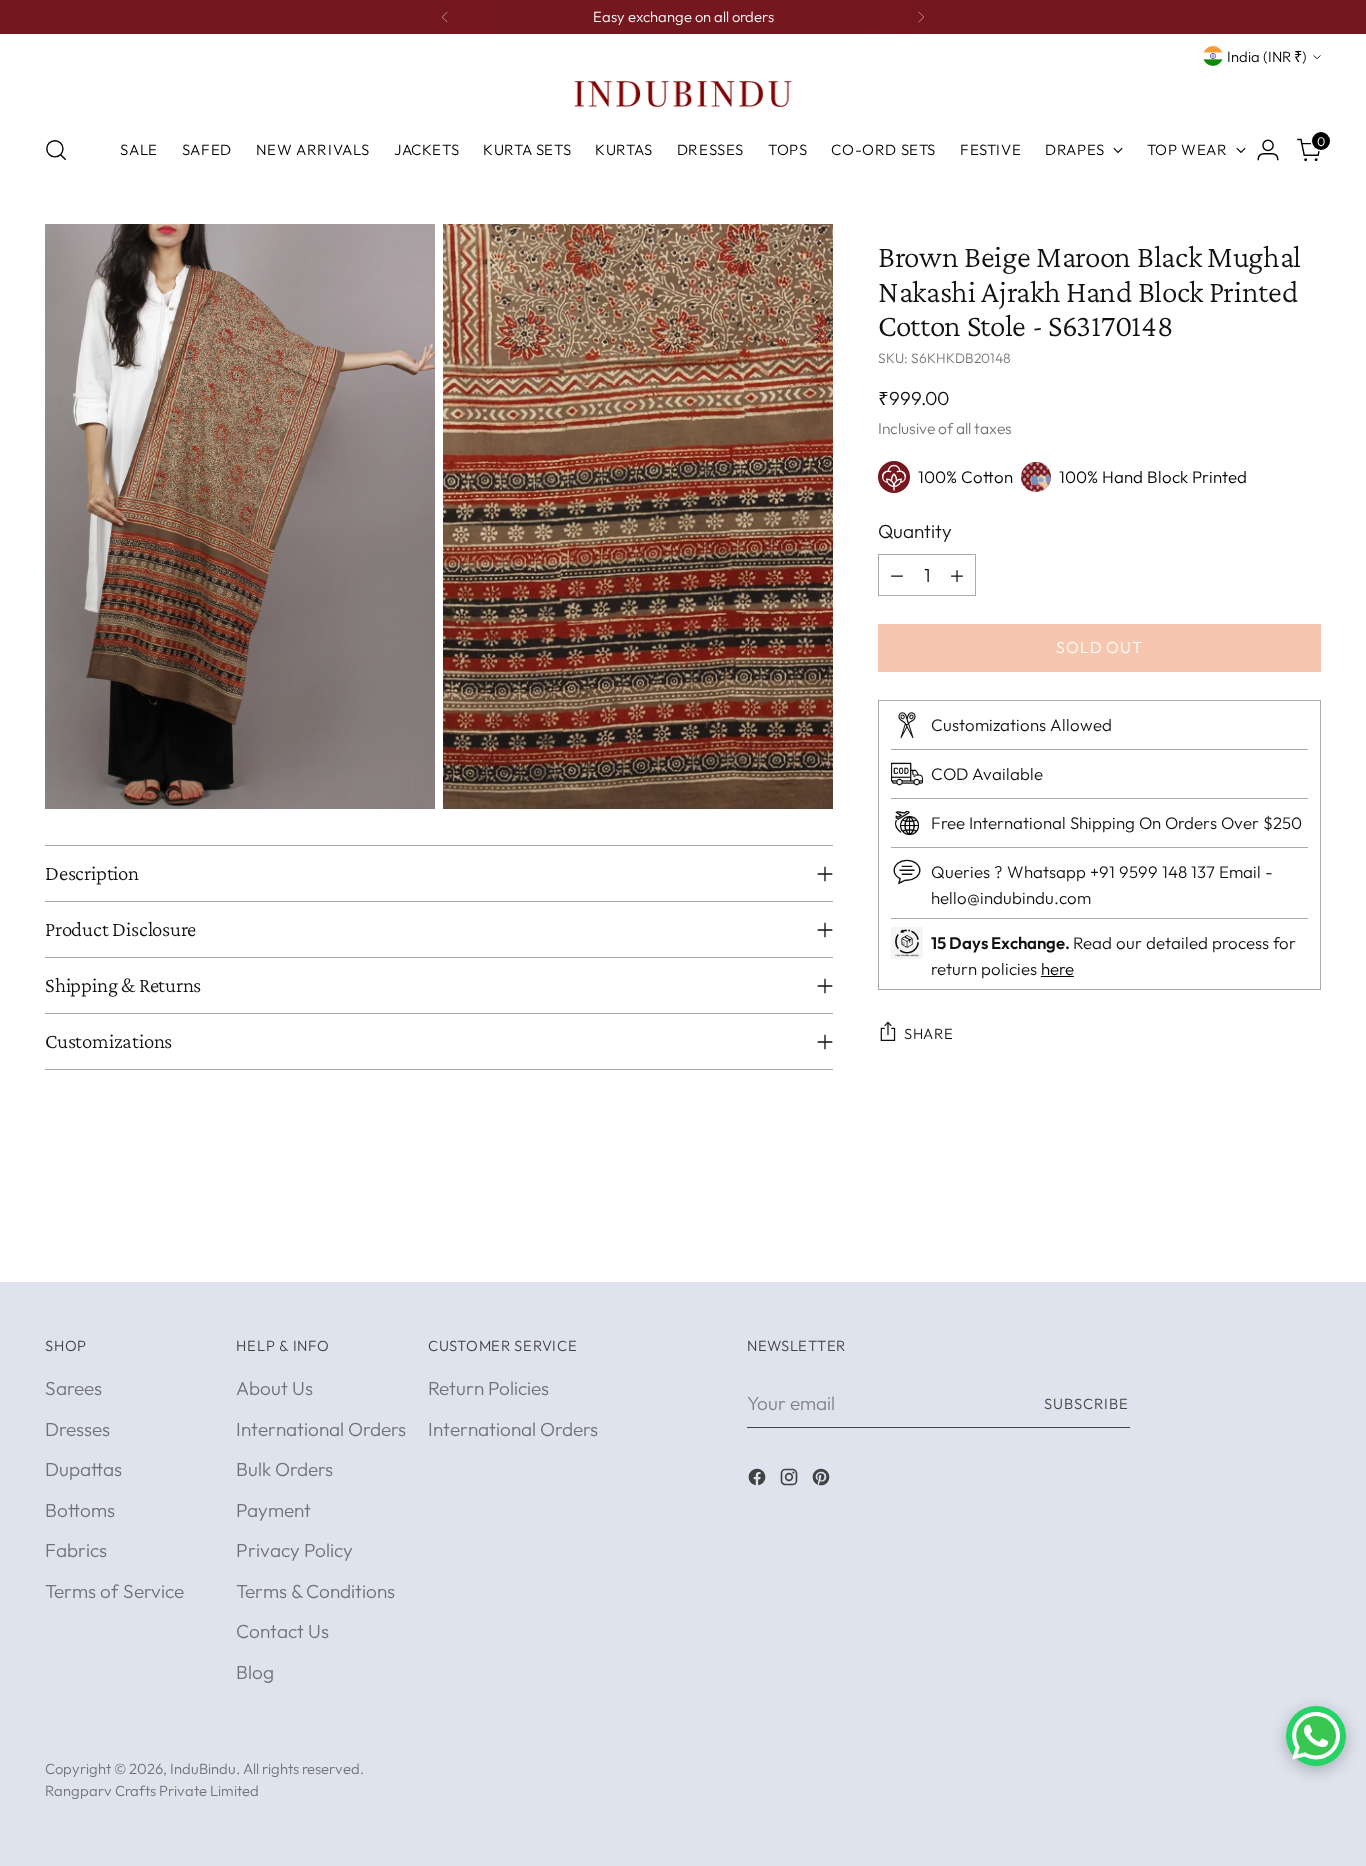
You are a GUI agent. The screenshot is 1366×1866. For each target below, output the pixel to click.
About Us (274, 1388)
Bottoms (80, 1510)
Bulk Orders (284, 1469)
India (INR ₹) (1267, 56)
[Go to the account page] (1268, 150)
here (1057, 967)
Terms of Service (114, 1591)
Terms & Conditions (315, 1591)
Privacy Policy (294, 1550)
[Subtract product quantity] (897, 575)
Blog (255, 1672)
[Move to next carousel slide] (1304, 1244)
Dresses (77, 1429)
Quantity (915, 531)
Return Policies (488, 1388)
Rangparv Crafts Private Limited (152, 1790)
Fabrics (76, 1550)
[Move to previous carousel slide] (1258, 1245)
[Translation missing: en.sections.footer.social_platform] (759, 1480)
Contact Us (282, 1631)
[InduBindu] (683, 93)
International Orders (321, 1429)
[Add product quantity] (957, 575)
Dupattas (83, 1469)
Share (929, 1033)
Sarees (73, 1388)
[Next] (921, 17)
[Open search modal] (56, 150)
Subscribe (1087, 1403)
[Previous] (445, 17)
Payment (273, 1510)
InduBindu (203, 1768)
